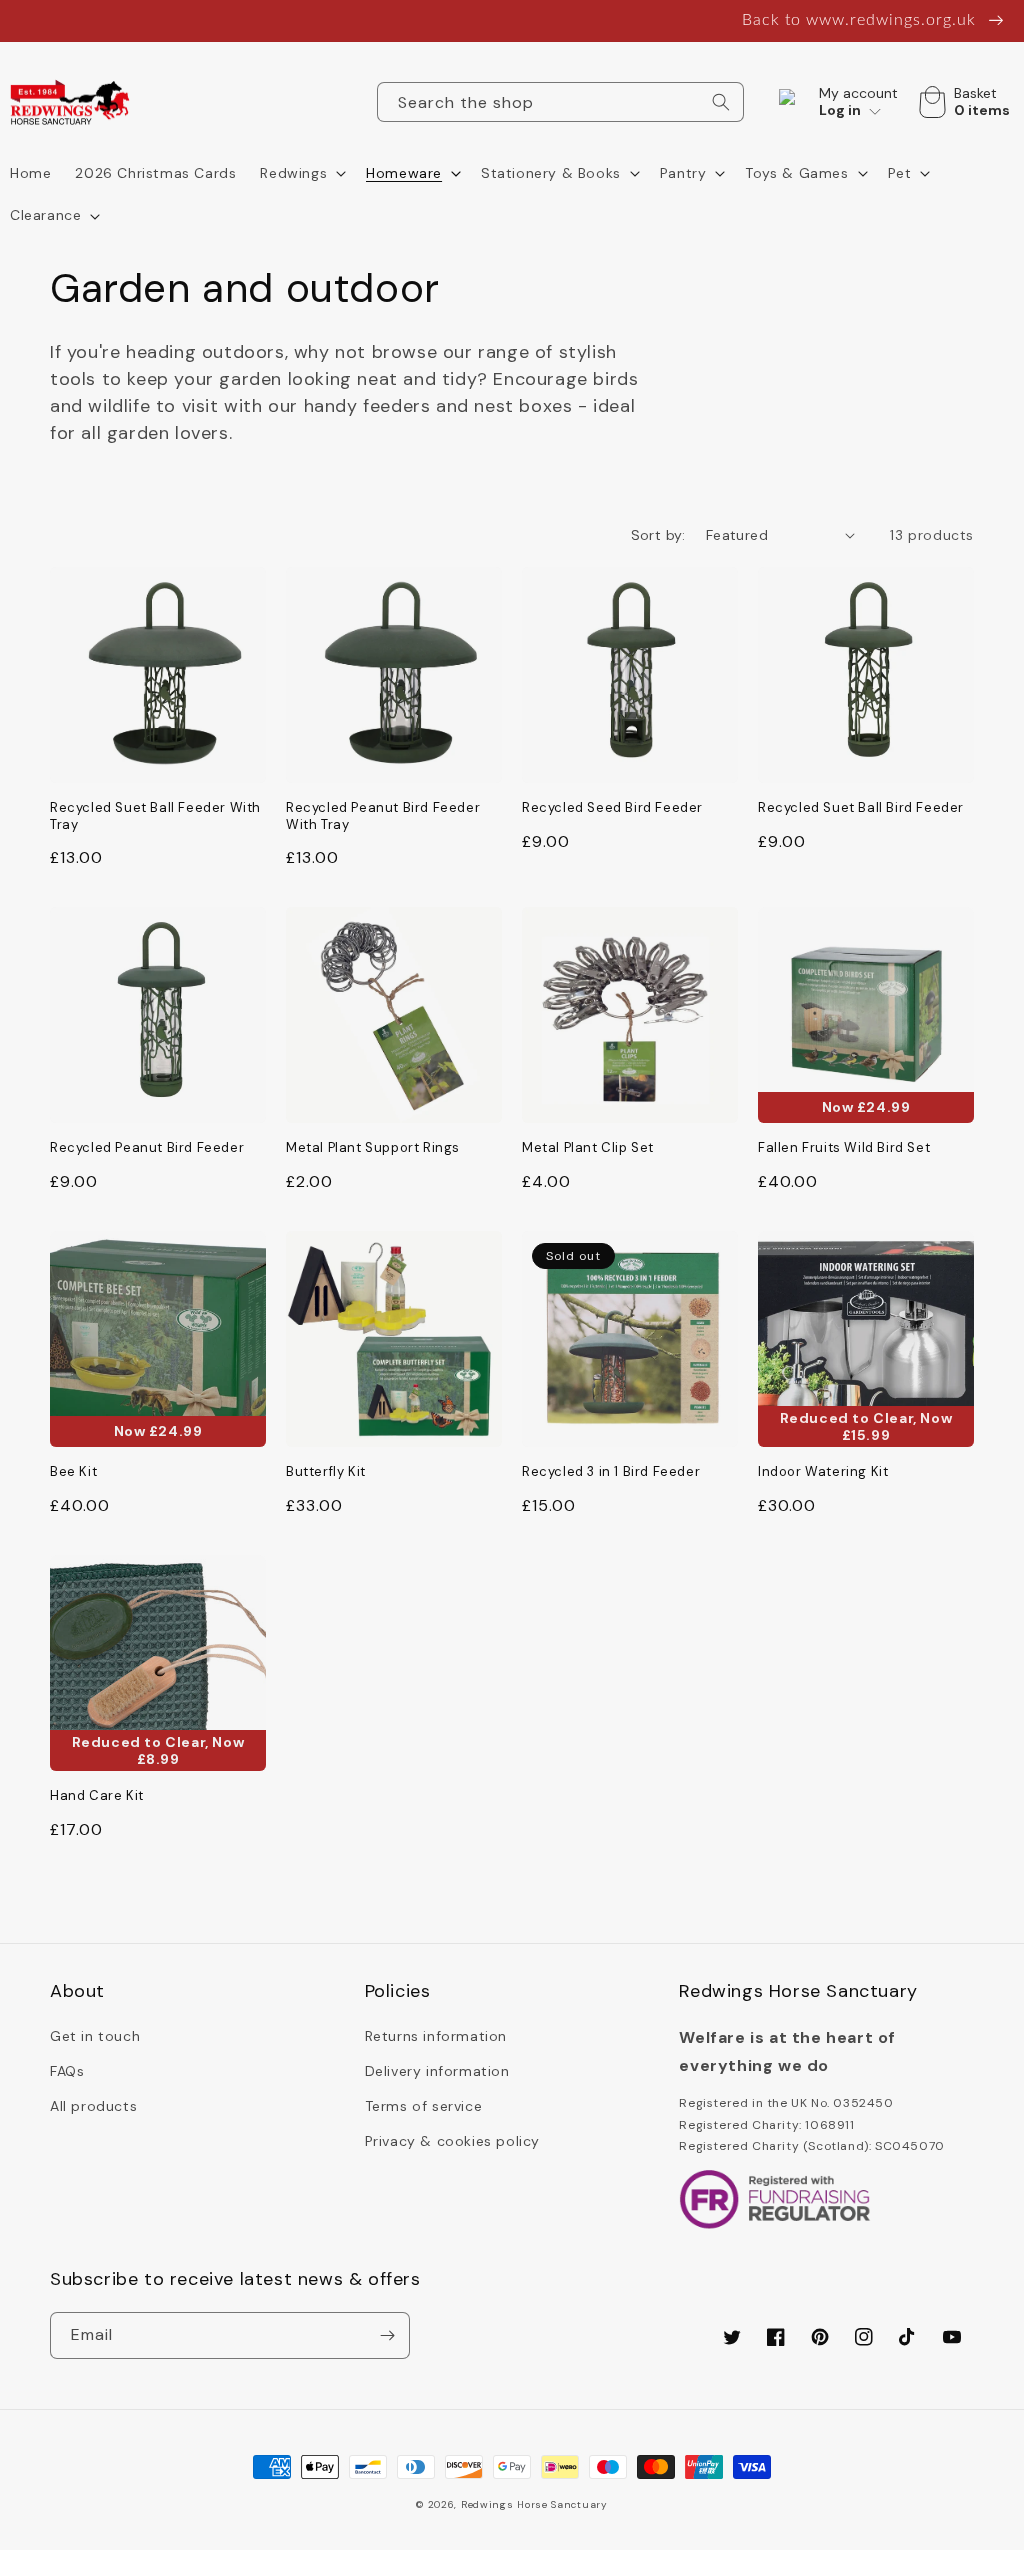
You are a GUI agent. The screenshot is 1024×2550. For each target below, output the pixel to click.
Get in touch (95, 2036)
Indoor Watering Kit (823, 1472)
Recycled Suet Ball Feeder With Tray (155, 816)
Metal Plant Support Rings (373, 1148)
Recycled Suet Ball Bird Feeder (861, 808)
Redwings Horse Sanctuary (534, 2504)
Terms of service (424, 2106)
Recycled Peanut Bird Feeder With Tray (383, 816)
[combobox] (560, 102)
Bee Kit (73, 1472)
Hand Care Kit (97, 1796)
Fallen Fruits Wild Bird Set (844, 1148)
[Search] (721, 102)
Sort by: (658, 535)
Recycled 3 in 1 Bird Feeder (611, 1472)
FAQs (67, 2071)
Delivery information (437, 2071)
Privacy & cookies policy (452, 2141)
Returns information (436, 2036)
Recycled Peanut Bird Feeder (147, 1148)
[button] (301, 173)
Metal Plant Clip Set (588, 1148)
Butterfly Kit (326, 1472)
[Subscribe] (387, 2335)
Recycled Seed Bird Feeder (612, 808)
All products (93, 2106)
